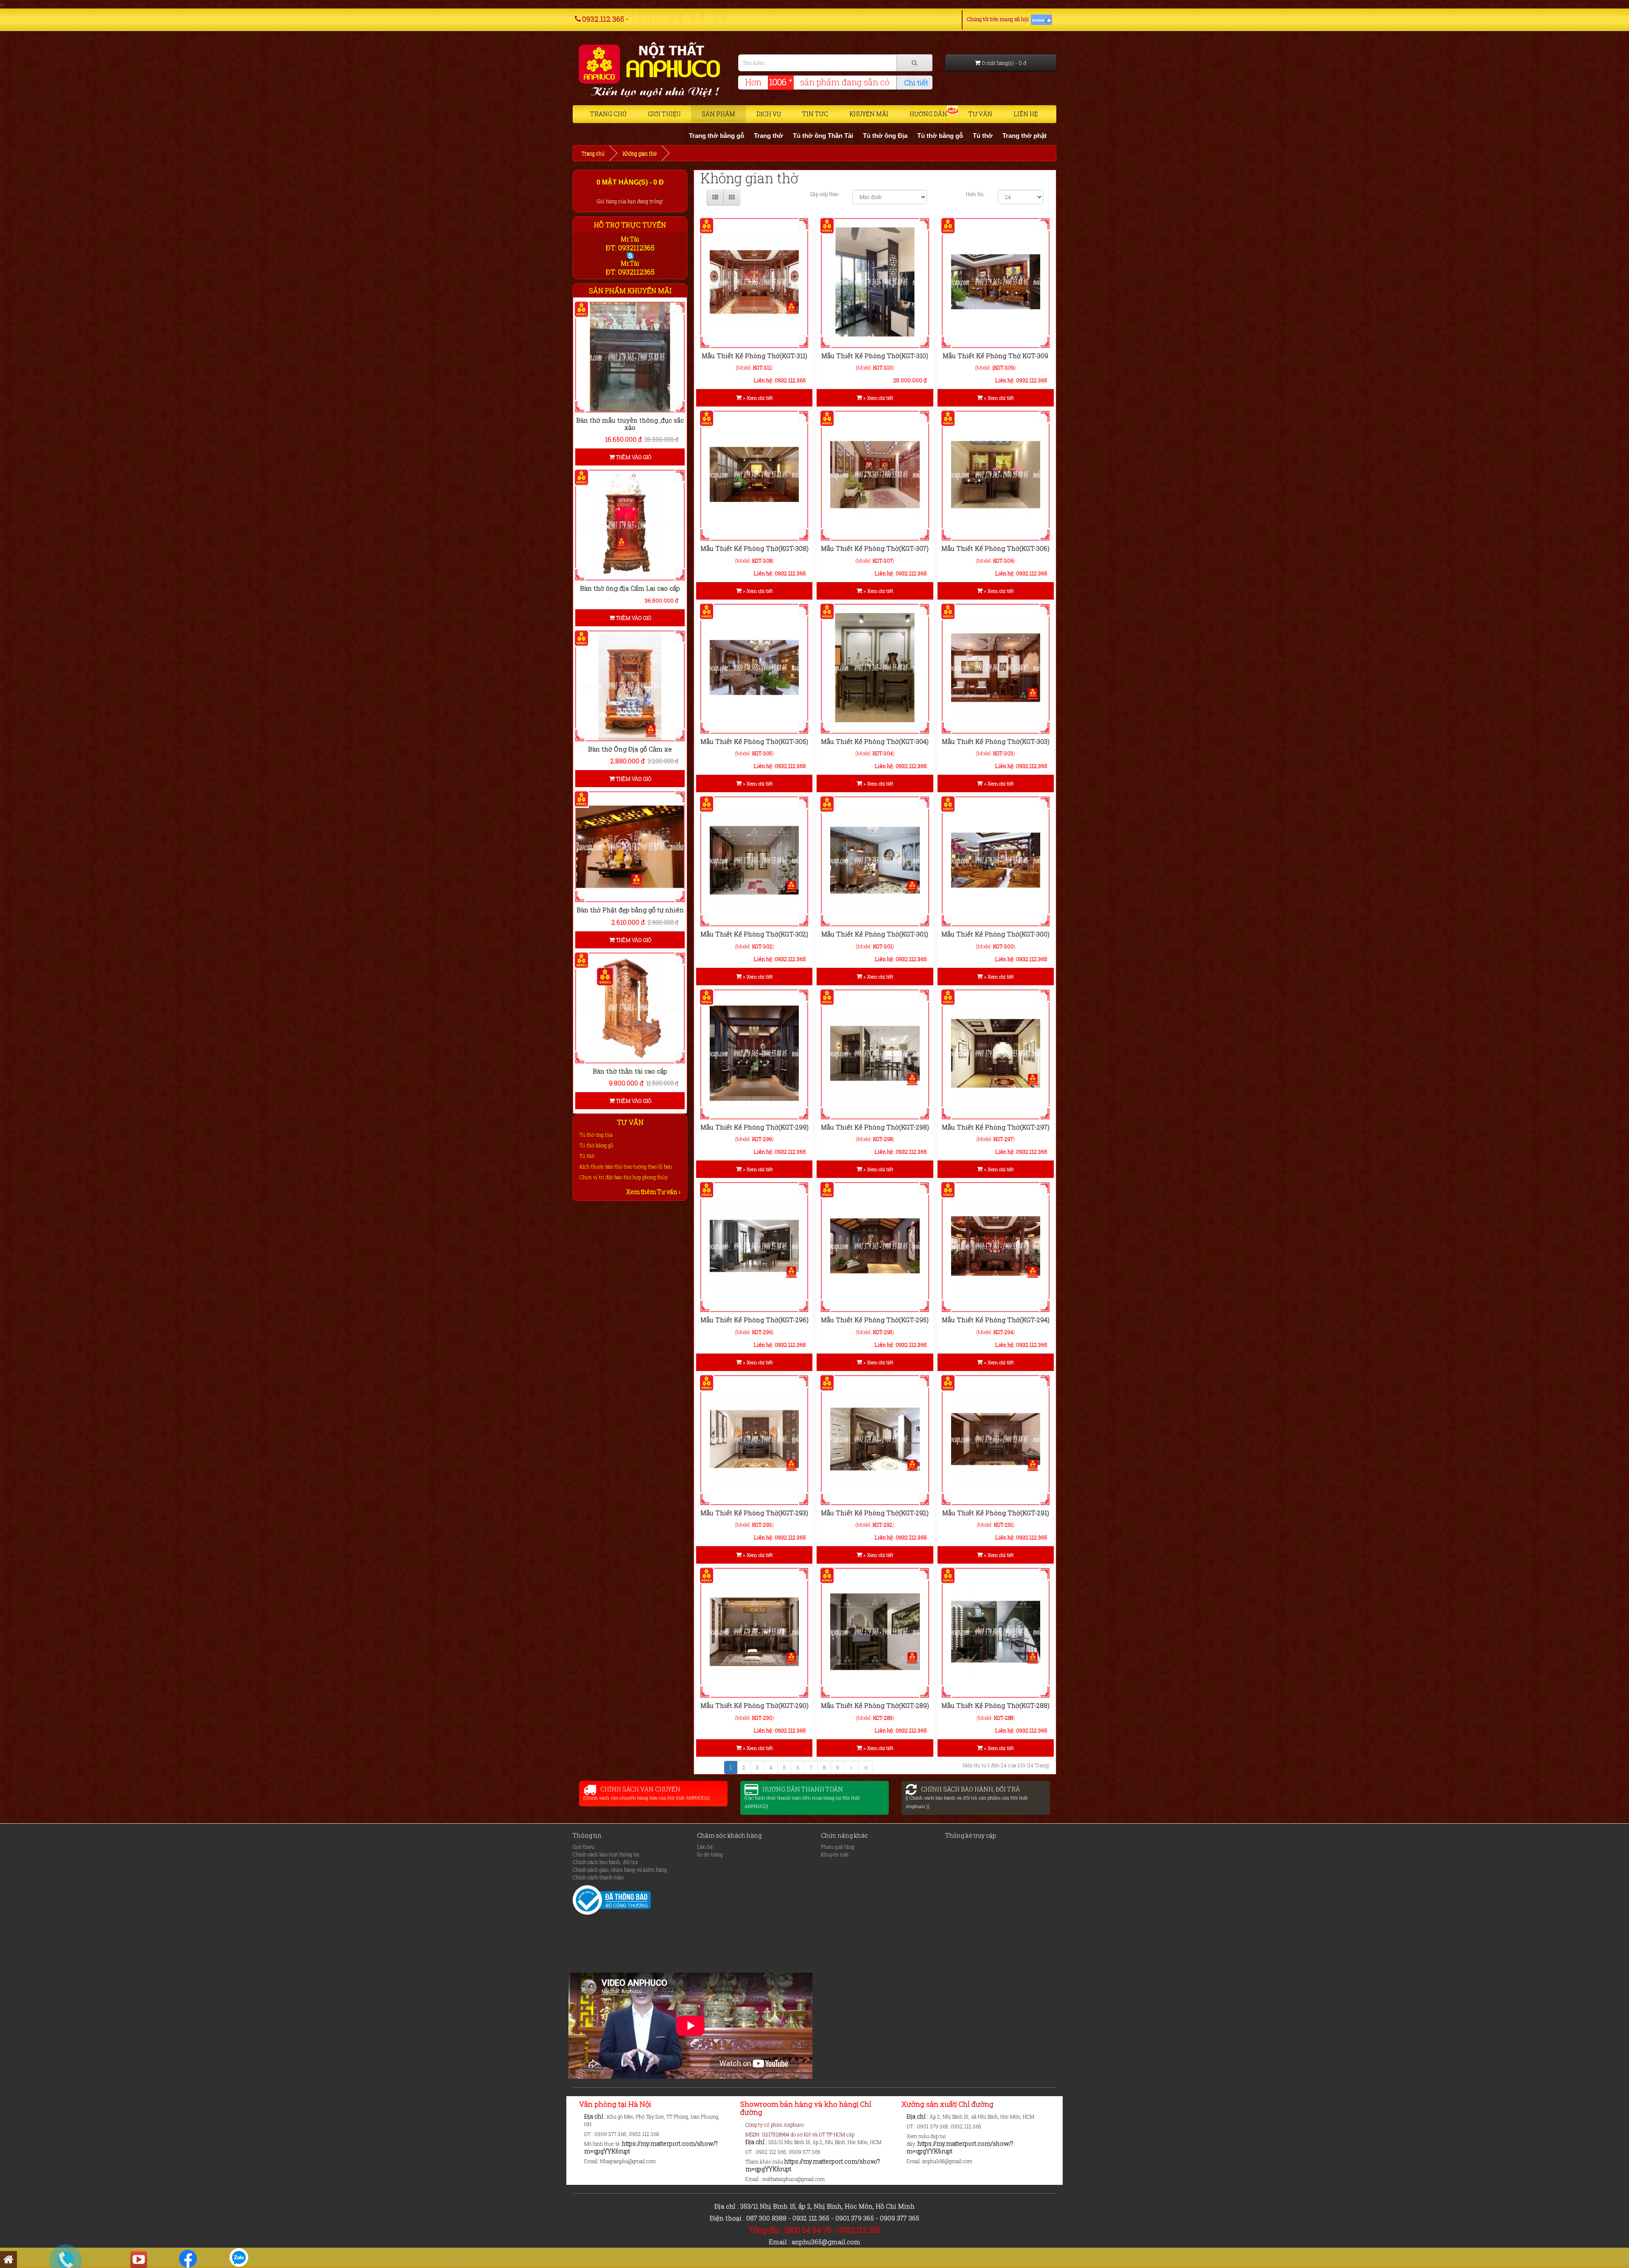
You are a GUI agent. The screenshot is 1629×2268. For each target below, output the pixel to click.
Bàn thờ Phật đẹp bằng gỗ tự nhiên (630, 910)
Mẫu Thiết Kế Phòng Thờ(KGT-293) (754, 1513)
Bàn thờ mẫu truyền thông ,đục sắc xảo (630, 424)
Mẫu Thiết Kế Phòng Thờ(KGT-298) (875, 1127)
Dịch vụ (769, 114)
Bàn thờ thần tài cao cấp (630, 1071)
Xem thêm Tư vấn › (653, 1192)
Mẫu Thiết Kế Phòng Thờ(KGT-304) (875, 741)
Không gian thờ (640, 153)
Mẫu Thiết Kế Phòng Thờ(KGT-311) (754, 356)
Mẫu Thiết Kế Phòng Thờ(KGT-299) (754, 1127)
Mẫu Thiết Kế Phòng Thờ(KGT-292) (875, 1513)
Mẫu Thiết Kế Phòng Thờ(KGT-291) (996, 1513)
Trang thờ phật (857, 136)
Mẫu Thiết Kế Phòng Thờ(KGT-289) (875, 1705)
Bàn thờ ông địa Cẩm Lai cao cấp (630, 588)
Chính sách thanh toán (598, 1877)
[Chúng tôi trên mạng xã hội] (1041, 19)
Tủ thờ (815, 136)
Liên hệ (1026, 114)
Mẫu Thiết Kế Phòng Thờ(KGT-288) (995, 1705)
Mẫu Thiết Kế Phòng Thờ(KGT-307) (875, 548)
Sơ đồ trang (710, 1854)
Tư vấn (980, 114)
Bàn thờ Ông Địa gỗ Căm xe (630, 749)
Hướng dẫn (928, 114)
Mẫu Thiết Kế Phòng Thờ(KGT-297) (996, 1127)
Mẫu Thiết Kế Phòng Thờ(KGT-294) (996, 1320)
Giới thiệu (664, 114)
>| (865, 1767)
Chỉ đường (975, 2104)
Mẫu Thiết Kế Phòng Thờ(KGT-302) (754, 934)
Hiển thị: (975, 194)
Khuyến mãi (869, 114)
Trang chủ (608, 114)
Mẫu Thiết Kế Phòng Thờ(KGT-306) (995, 548)
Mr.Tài (630, 239)
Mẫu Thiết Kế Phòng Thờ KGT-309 (995, 356)
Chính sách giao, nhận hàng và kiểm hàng (620, 1870)
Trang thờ (600, 136)
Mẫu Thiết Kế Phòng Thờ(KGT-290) (754, 1705)
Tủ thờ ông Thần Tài (655, 136)
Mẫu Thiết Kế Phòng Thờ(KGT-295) (875, 1320)
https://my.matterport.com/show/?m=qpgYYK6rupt (651, 2147)
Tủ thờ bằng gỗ (772, 136)
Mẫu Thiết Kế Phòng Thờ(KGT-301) (875, 934)
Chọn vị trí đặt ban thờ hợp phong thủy (624, 1177)
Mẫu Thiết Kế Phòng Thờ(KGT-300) (995, 934)
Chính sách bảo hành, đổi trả (605, 1862)
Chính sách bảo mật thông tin (606, 1854)
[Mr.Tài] (630, 255)
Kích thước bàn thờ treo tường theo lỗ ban (626, 1166)
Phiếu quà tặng (838, 1847)
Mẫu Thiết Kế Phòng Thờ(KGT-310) (875, 356)
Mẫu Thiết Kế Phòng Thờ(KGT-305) (754, 741)
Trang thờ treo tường (921, 136)
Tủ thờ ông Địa (717, 136)
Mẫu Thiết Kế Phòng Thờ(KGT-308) (754, 548)
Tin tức (815, 114)
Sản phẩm (718, 114)
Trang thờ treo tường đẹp (1000, 136)
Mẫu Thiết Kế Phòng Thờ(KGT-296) (754, 1320)
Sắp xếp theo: (825, 194)
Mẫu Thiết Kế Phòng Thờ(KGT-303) (996, 741)
